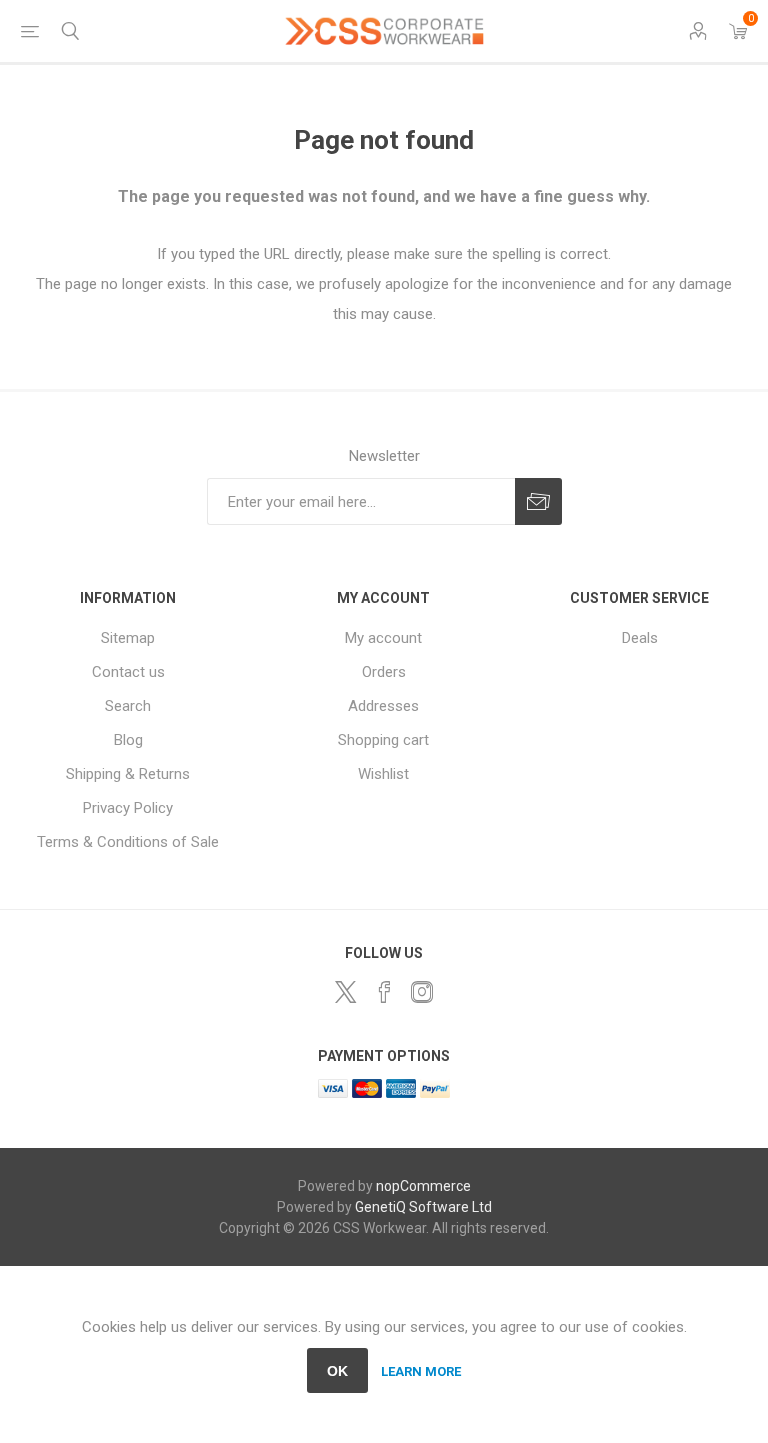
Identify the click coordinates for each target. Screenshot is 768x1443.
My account (383, 638)
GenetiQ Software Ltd (423, 1207)
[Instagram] (422, 992)
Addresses (383, 706)
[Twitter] (346, 992)
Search (128, 706)
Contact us (128, 672)
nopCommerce (423, 1186)
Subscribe (538, 501)
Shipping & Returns (128, 774)
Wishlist (383, 774)
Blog (128, 740)
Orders (384, 672)
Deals (640, 638)
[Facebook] (384, 992)
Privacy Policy (128, 808)
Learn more (421, 1371)
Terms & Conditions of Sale (128, 842)
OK (337, 1371)
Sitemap (128, 638)
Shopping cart (383, 740)
